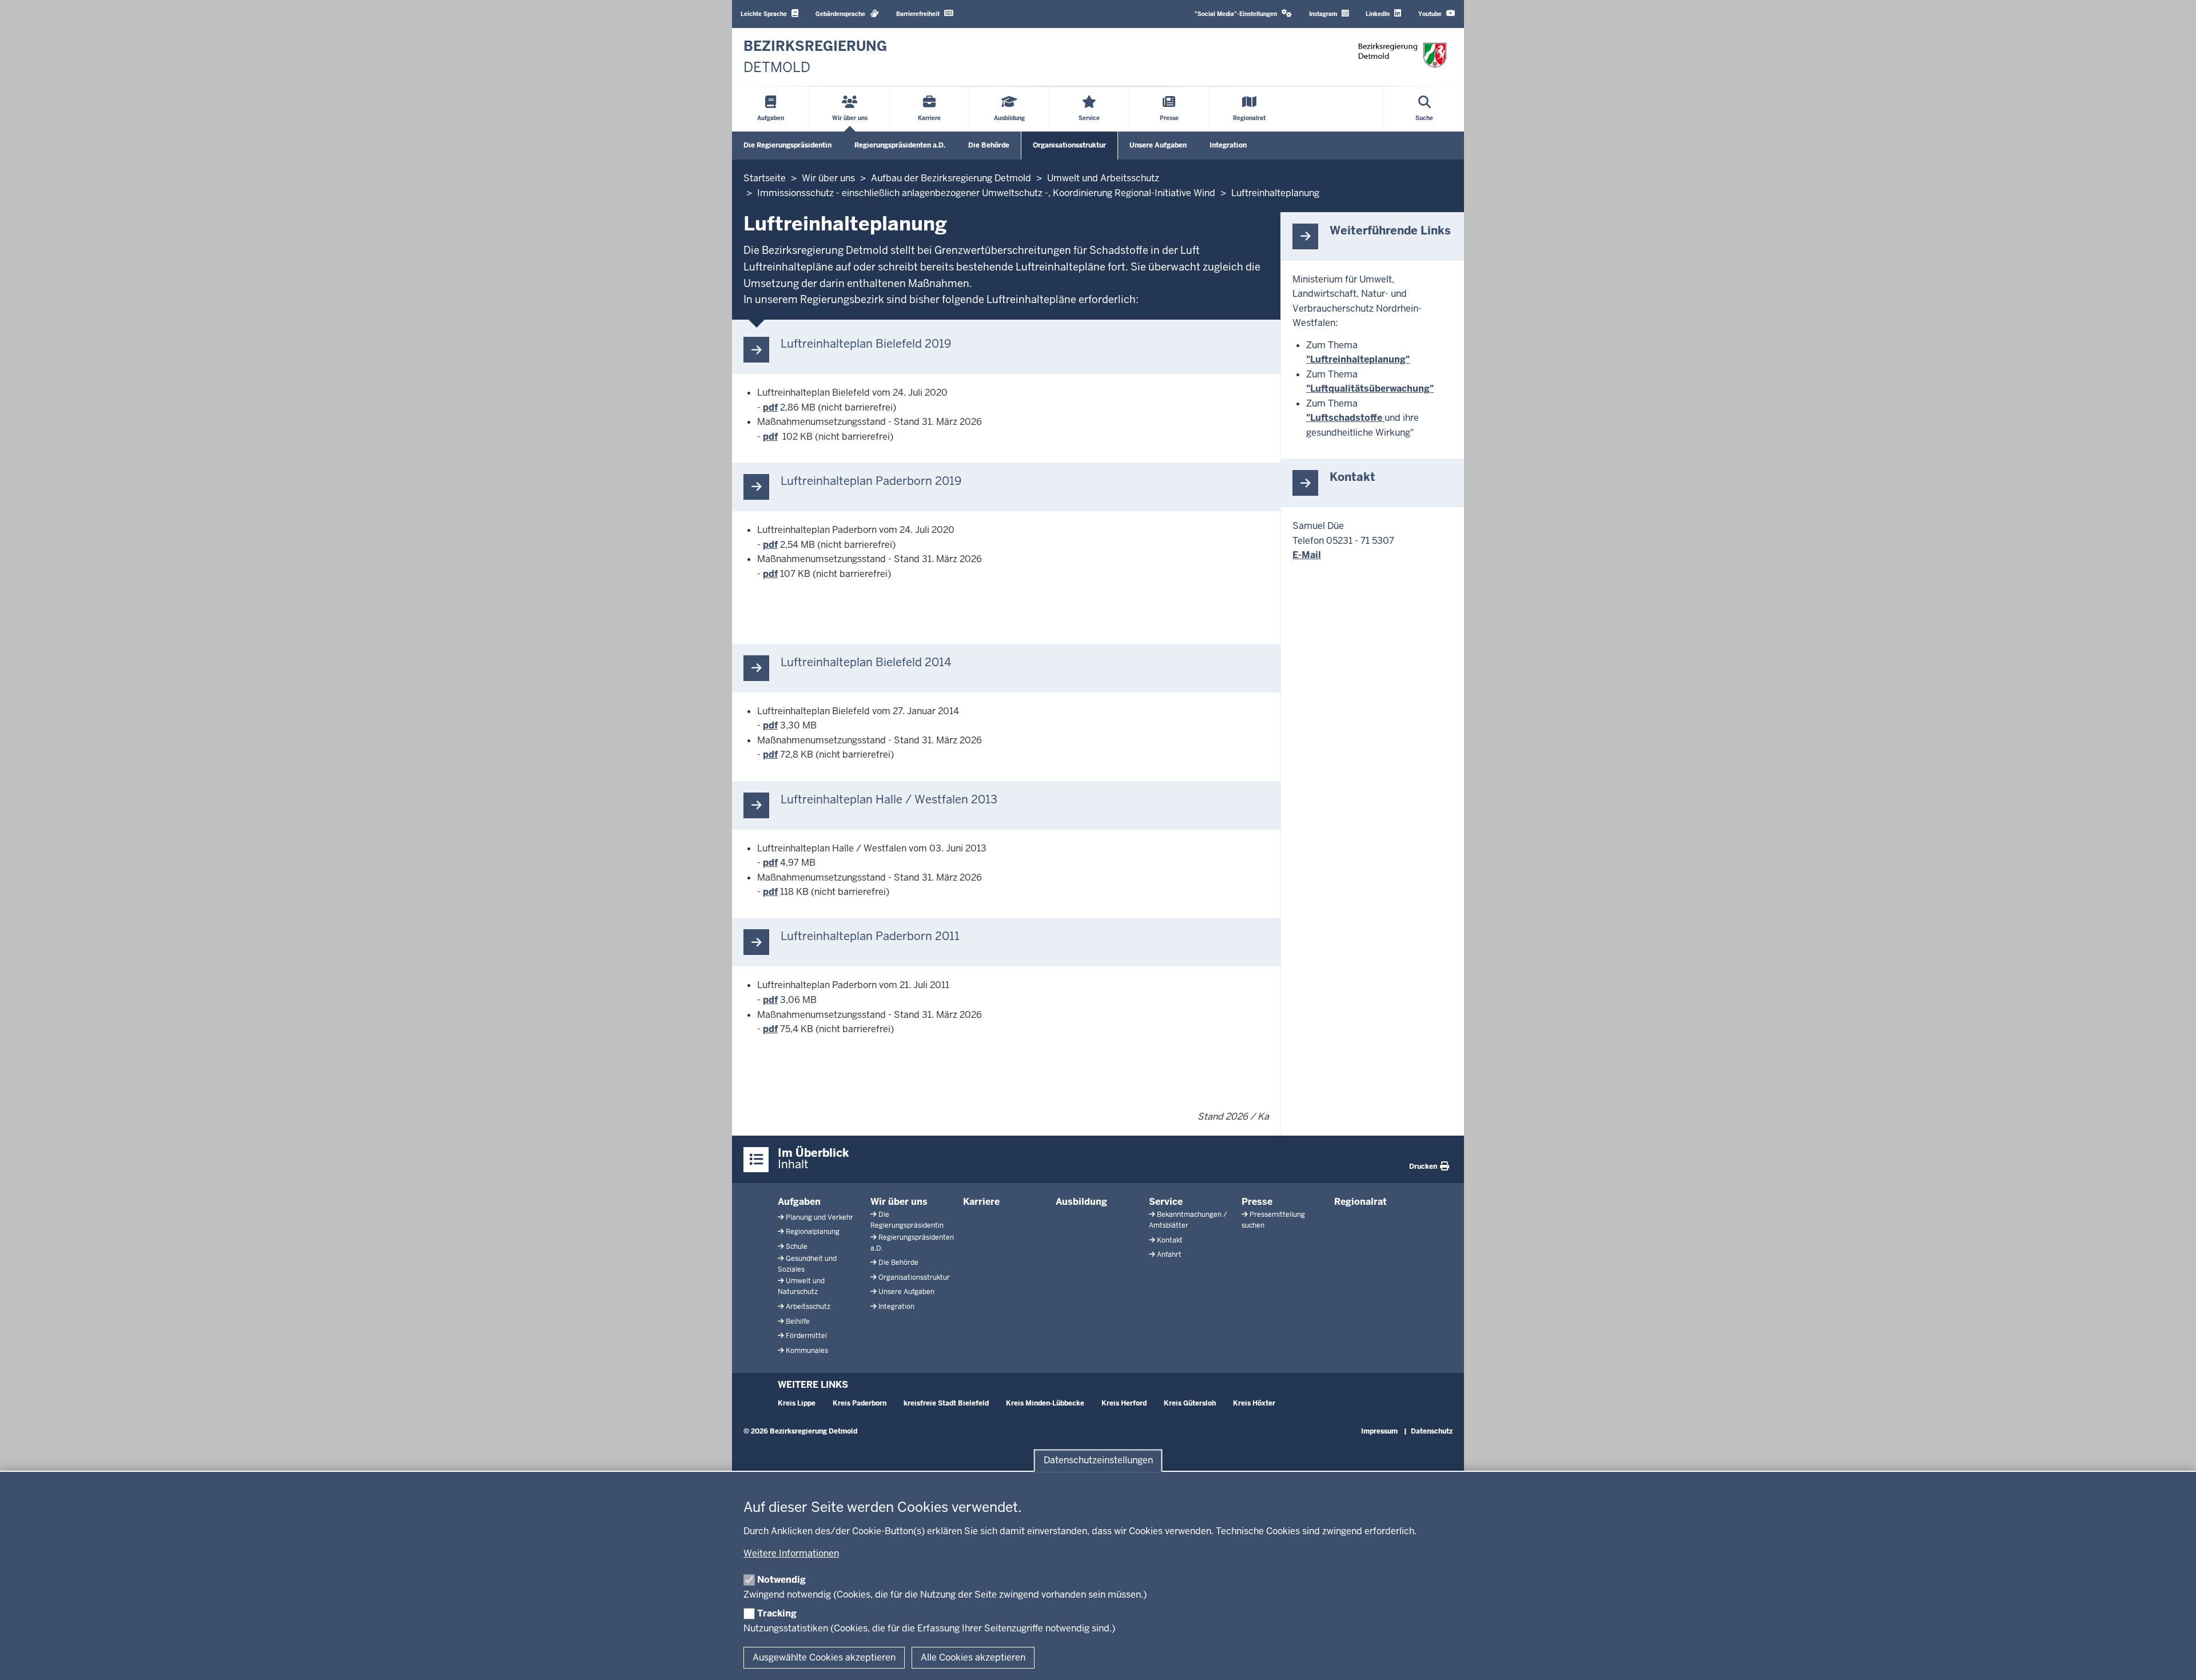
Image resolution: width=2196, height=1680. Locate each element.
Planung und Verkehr (819, 1217)
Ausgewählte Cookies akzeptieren (824, 1657)
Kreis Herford (1124, 1403)
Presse (1257, 1202)
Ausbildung (1081, 1202)
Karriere (981, 1202)
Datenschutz (1432, 1431)
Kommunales (807, 1351)
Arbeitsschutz (808, 1307)
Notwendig (781, 1580)
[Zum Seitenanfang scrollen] (2173, 1659)
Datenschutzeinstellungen (1098, 1461)
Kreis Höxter (1254, 1403)
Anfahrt (1169, 1255)
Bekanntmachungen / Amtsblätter (1188, 1220)
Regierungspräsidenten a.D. (900, 145)
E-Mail (1307, 555)
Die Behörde (989, 145)
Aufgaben (799, 1202)
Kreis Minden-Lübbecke (1045, 1403)
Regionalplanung (813, 1232)
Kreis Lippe (797, 1403)
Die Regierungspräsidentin (787, 145)
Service (1166, 1202)
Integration (1228, 145)
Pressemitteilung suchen (1273, 1220)
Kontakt (1170, 1240)
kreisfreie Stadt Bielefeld (946, 1403)
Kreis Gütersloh (1190, 1403)
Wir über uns (899, 1202)
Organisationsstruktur (1069, 145)
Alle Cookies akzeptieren (973, 1657)
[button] (1243, 14)
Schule (797, 1247)
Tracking (777, 1613)
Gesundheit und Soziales (807, 1264)
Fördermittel (806, 1336)
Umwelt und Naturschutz (801, 1286)
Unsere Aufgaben (1158, 145)
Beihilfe (798, 1321)
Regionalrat (1360, 1202)
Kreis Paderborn (860, 1403)
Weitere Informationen (791, 1553)
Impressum (1379, 1431)
